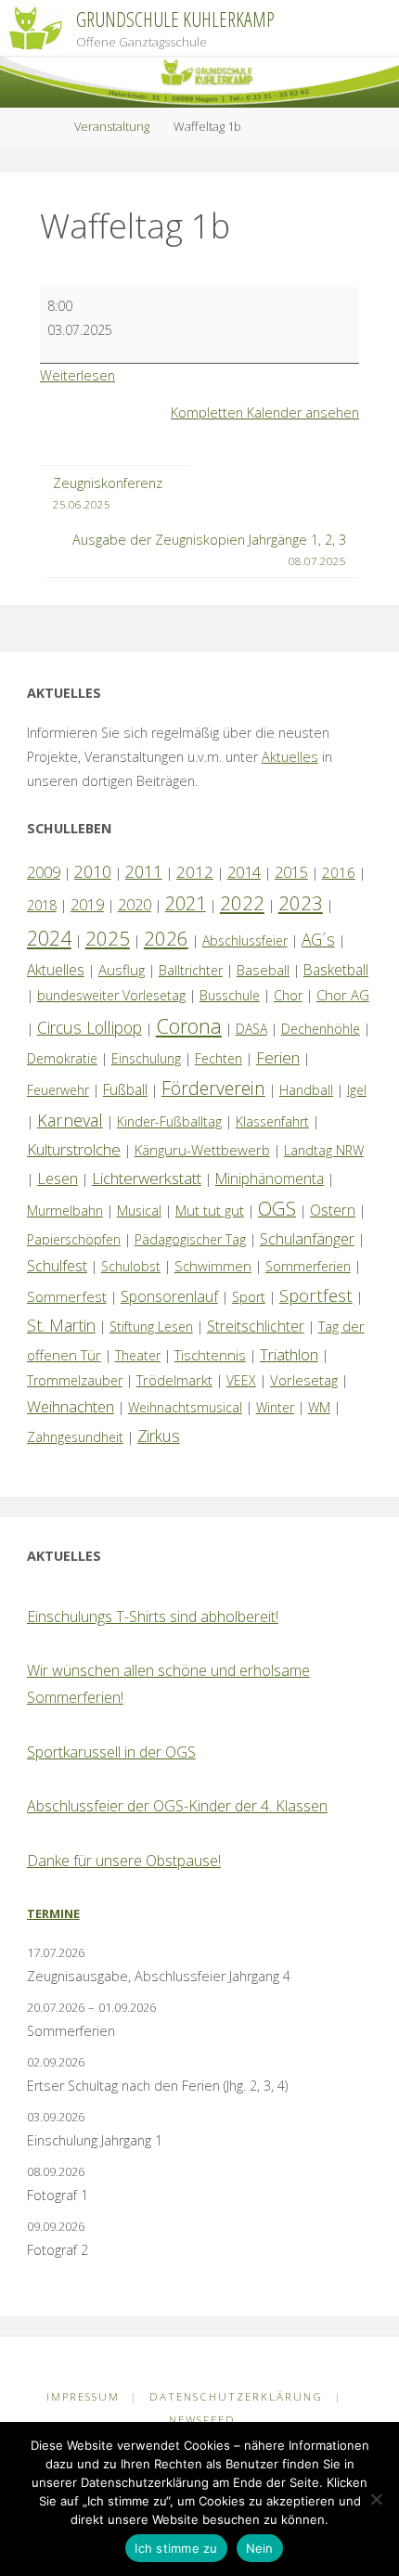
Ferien (278, 1057)
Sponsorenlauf (169, 1296)
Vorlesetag (304, 1380)
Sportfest (316, 1295)
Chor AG (343, 995)
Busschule (230, 995)
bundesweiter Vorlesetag (111, 995)
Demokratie (62, 1058)
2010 (93, 871)
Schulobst (131, 1266)
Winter (275, 1407)
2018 (42, 905)
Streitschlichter (256, 1326)
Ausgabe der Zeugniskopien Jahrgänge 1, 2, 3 (209, 549)
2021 (186, 903)
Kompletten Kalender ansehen (265, 412)
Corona (189, 1025)
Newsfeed (202, 2420)
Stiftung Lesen (151, 1327)
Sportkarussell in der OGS (111, 1752)
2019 (87, 905)
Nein (260, 2548)
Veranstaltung (112, 126)
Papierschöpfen (74, 1239)
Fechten (219, 1058)
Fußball (125, 1089)
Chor (288, 995)
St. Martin (61, 1325)
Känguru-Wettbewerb (202, 1150)
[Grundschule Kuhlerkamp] (36, 27)
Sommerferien (308, 1266)
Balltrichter (191, 970)
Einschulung (146, 1058)
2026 (166, 938)
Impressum (83, 2396)
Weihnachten (71, 1406)
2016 (339, 872)
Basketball (336, 970)
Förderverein (213, 1088)
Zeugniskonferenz (108, 493)
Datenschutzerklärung (236, 2396)
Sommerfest (67, 1296)
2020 (135, 905)
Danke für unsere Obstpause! (124, 1861)
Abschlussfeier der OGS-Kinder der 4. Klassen (177, 1806)
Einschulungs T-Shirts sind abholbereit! (153, 1616)
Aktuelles (290, 757)
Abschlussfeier (245, 940)
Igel (357, 1090)
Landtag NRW (324, 1150)
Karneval (70, 1120)
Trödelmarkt (174, 1380)
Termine (53, 1913)
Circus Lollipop (90, 1027)
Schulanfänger (307, 1239)
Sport (249, 1297)
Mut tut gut (210, 1210)
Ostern (333, 1210)
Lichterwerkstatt (147, 1178)
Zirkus (159, 1436)
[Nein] (376, 2499)
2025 (108, 938)
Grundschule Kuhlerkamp (175, 19)
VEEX (241, 1380)
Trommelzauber (75, 1380)
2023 (301, 903)
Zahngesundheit (75, 1437)
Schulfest (57, 1266)
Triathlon (289, 1354)
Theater (138, 1355)
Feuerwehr (58, 1090)
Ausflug (122, 970)
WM (319, 1407)
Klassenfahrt (272, 1121)
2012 (195, 872)
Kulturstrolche (74, 1149)
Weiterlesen (77, 375)
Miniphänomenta (270, 1179)
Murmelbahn (65, 1211)
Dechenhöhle (321, 1029)
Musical (139, 1211)
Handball (306, 1090)
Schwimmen (213, 1266)
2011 (144, 871)
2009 (44, 872)
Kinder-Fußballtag (169, 1121)
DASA (251, 1029)
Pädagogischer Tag (190, 1239)
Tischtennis (210, 1355)
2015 (291, 872)
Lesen (58, 1179)
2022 (242, 903)
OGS (277, 1209)
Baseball (263, 970)
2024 (49, 938)
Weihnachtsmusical (185, 1407)
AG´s (318, 939)
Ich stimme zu (176, 2548)
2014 (244, 872)
